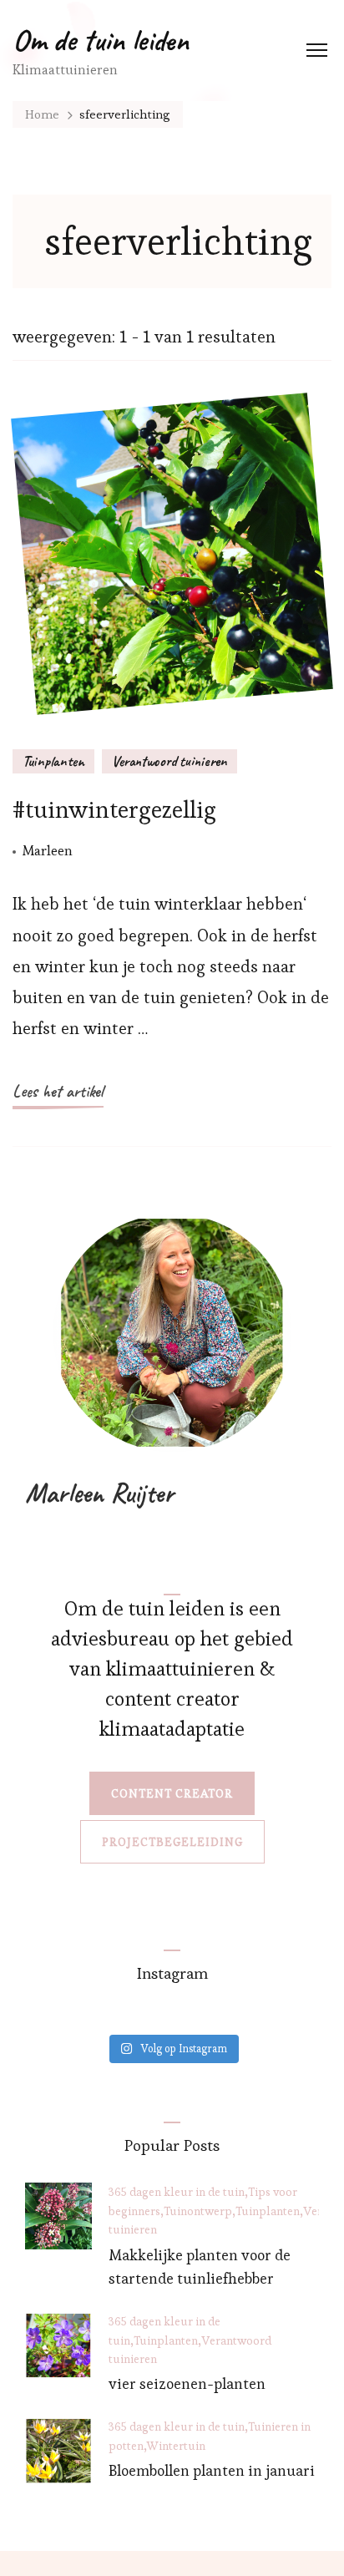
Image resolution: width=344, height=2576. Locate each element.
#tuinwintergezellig (114, 809)
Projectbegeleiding (172, 1842)
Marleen (48, 850)
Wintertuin (176, 2446)
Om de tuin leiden (101, 40)
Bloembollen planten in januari (212, 2470)
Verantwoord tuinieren (169, 761)
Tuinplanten (53, 761)
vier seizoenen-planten (187, 2383)
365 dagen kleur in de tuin (177, 2192)
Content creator (172, 1793)
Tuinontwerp (198, 2211)
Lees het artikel (58, 1091)
